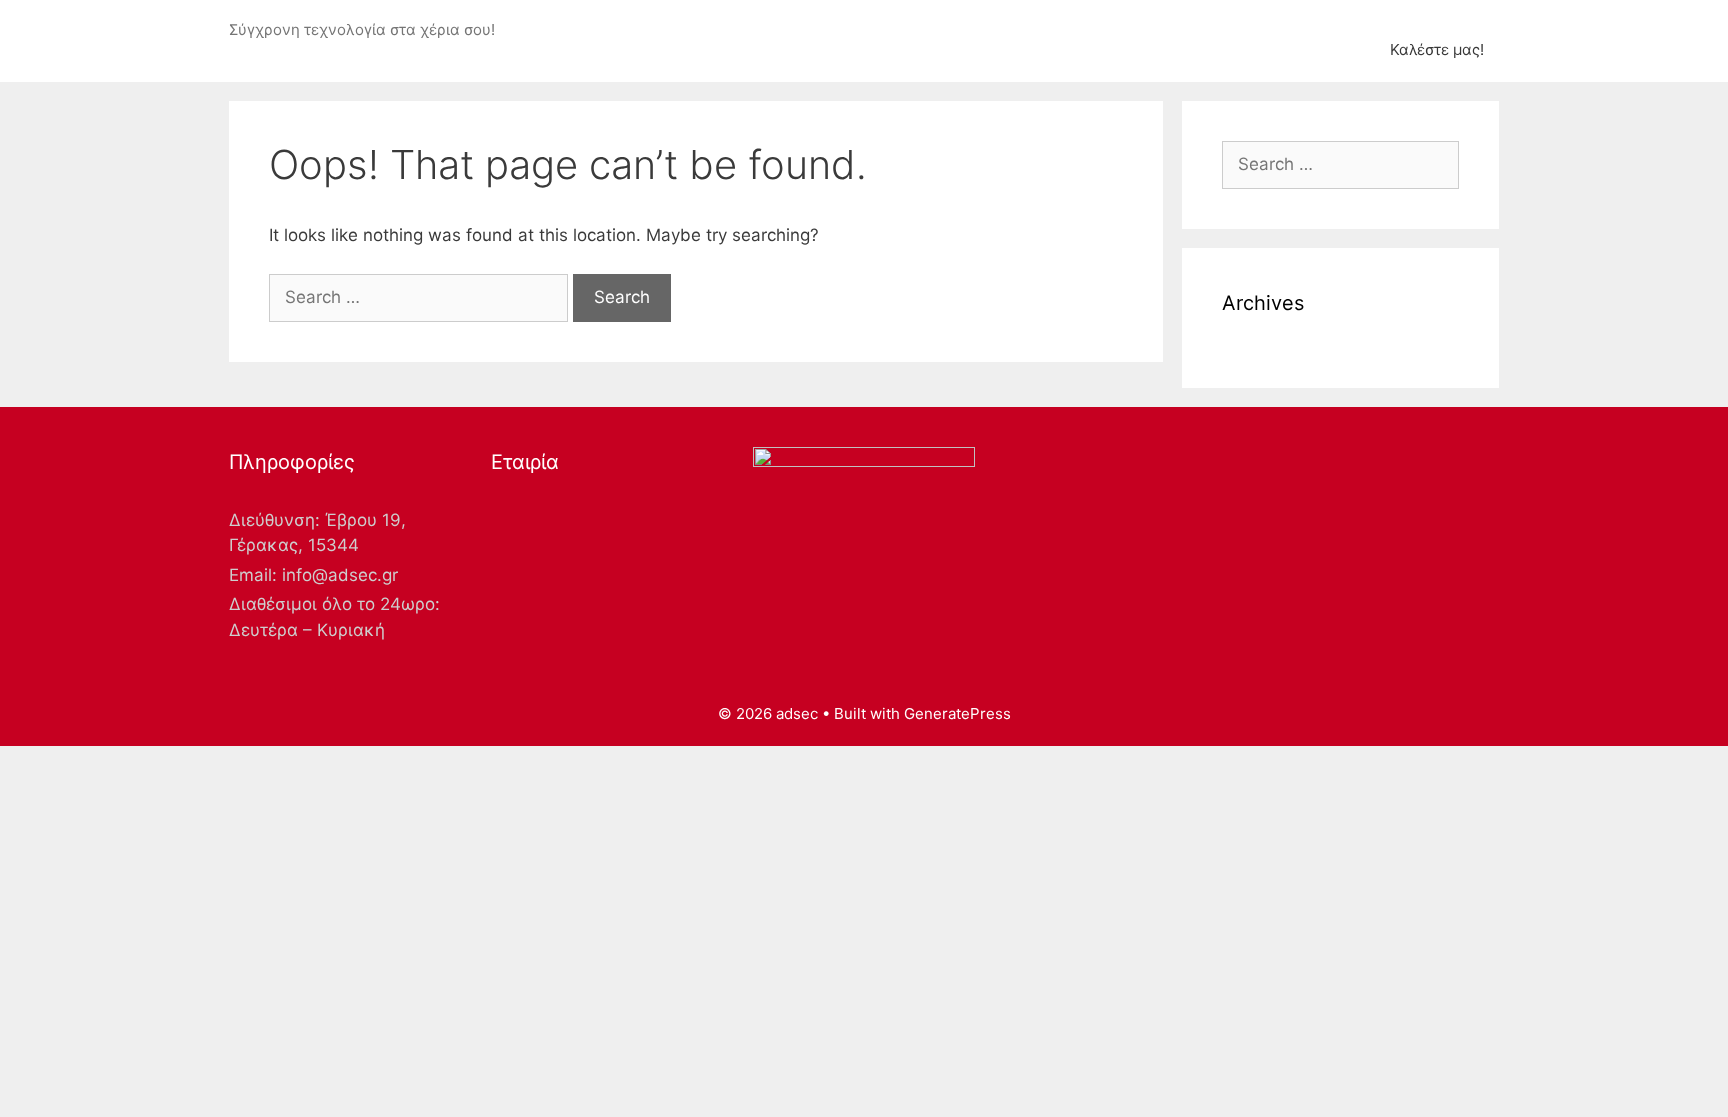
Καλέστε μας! (1437, 49)
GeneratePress (957, 713)
